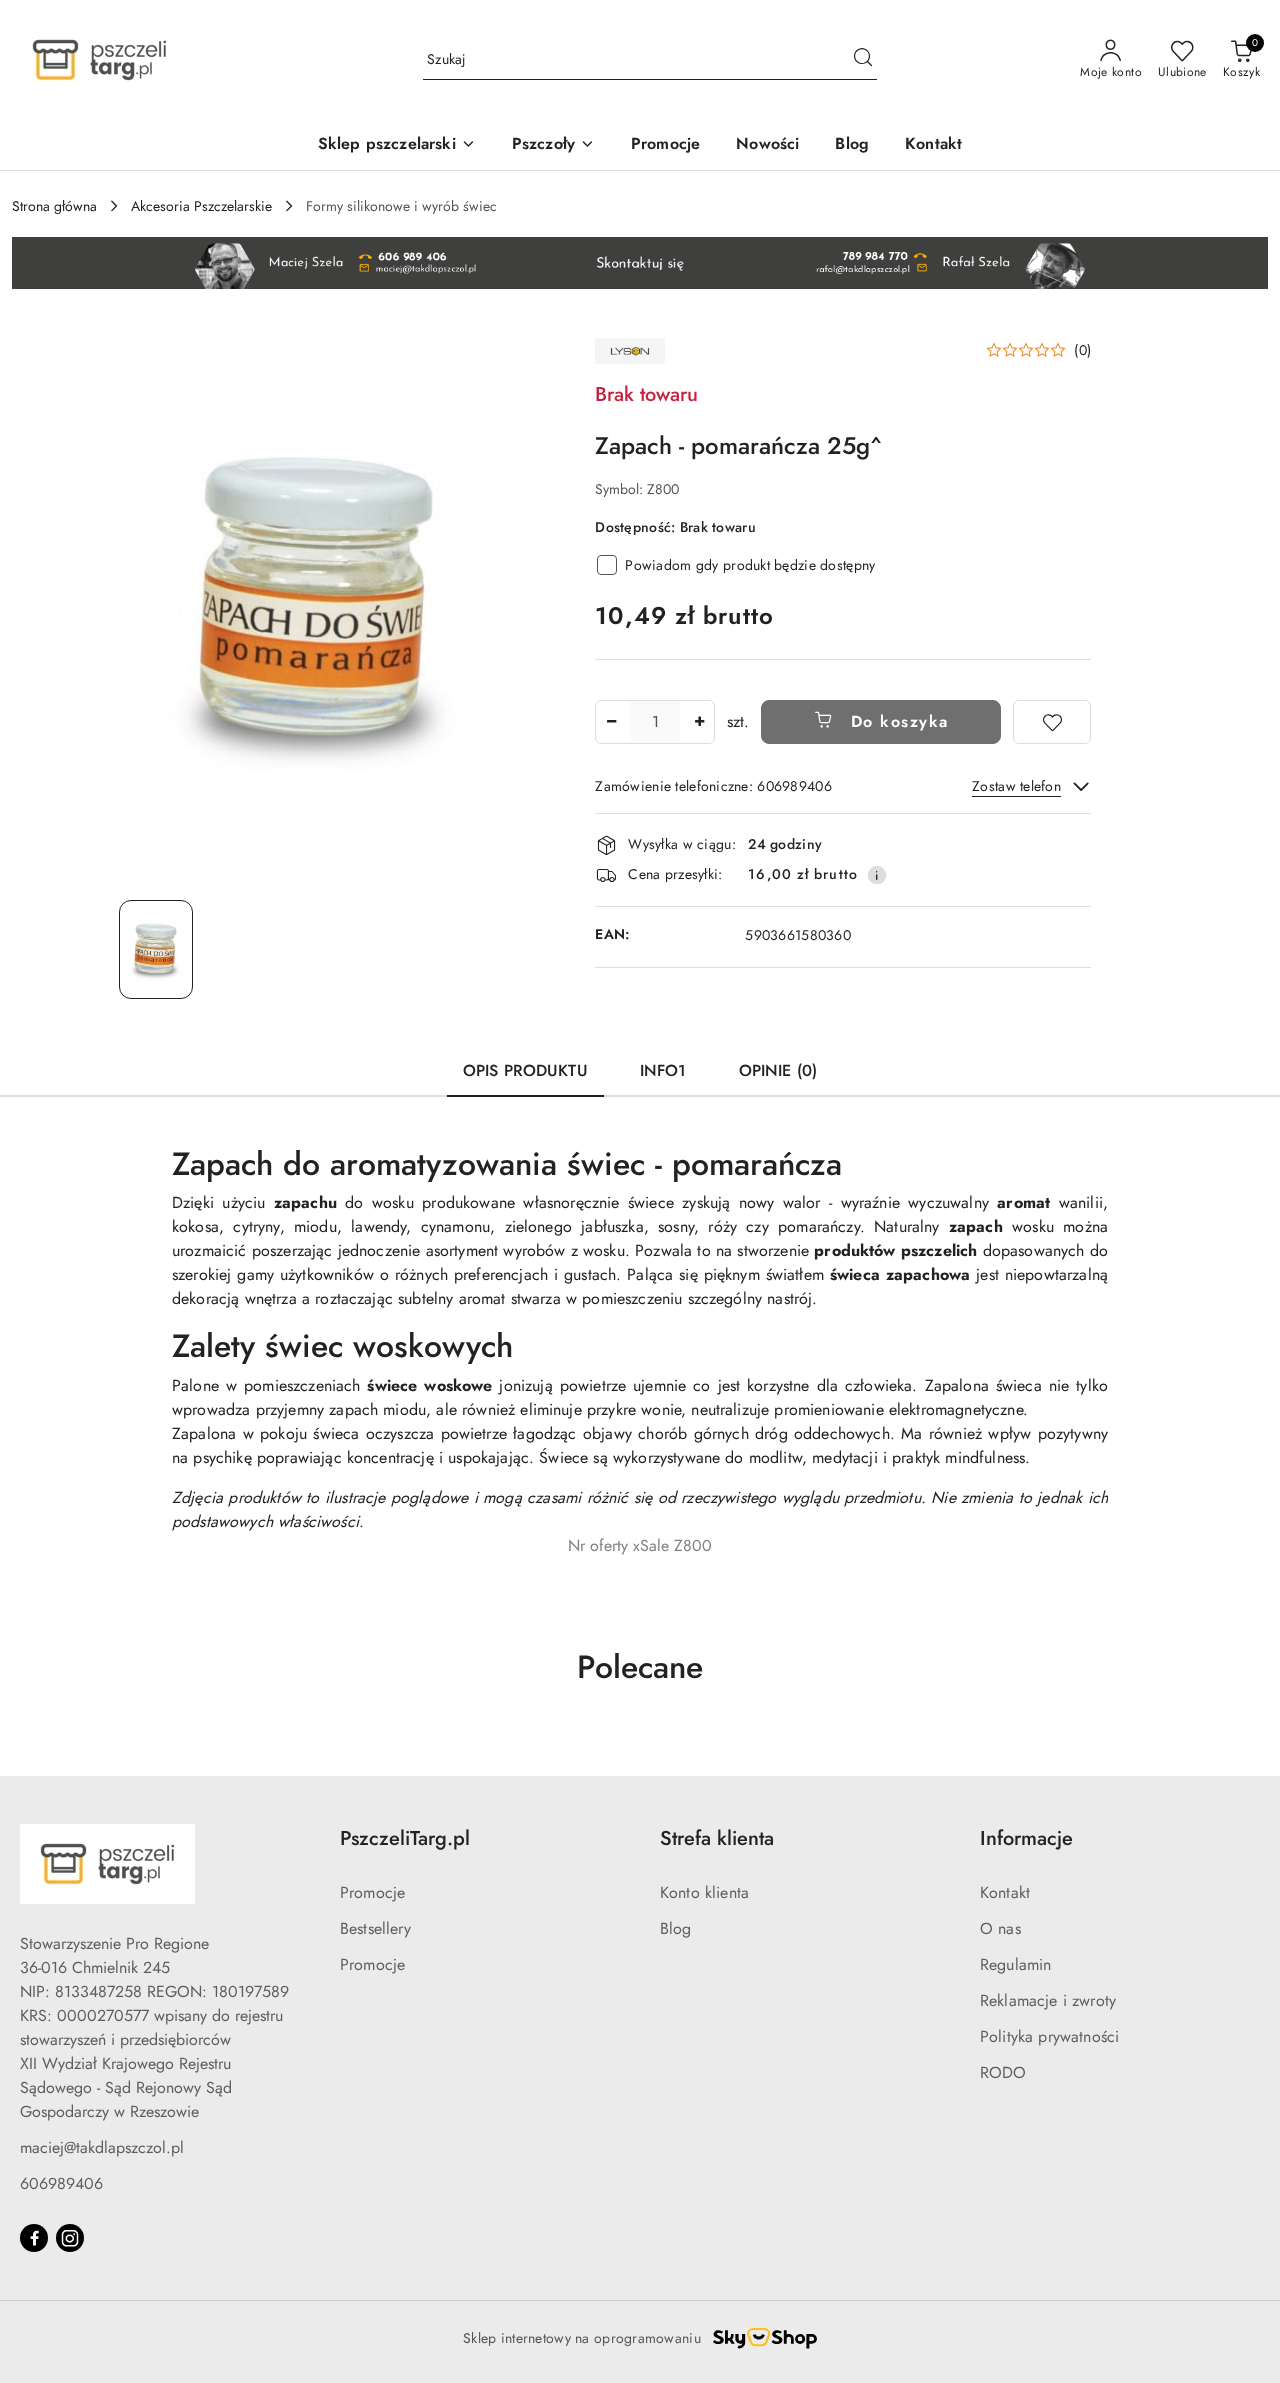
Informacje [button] (1026, 1838)
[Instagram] (70, 2238)
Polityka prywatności (1049, 2036)
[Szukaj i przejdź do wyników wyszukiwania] (863, 60)
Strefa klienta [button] (717, 1838)
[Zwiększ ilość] (699, 722)
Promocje (372, 1892)
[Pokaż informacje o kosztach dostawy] (877, 875)
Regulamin (1015, 1964)
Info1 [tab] (663, 1070)
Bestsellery (375, 1928)
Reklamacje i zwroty (1048, 2000)
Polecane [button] (640, 1667)
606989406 (61, 2183)
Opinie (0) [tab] (778, 1070)
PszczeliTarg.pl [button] (405, 1838)
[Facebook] (34, 2238)
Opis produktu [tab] (525, 1070)
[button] (1038, 350)
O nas (1000, 1928)
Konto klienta (704, 1892)
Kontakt (1005, 1892)
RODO (1003, 2072)
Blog (676, 1928)
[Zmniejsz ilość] (611, 722)
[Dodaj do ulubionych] (1052, 722)
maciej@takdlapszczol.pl (102, 2147)
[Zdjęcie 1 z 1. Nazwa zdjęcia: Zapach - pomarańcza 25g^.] (156, 949)
